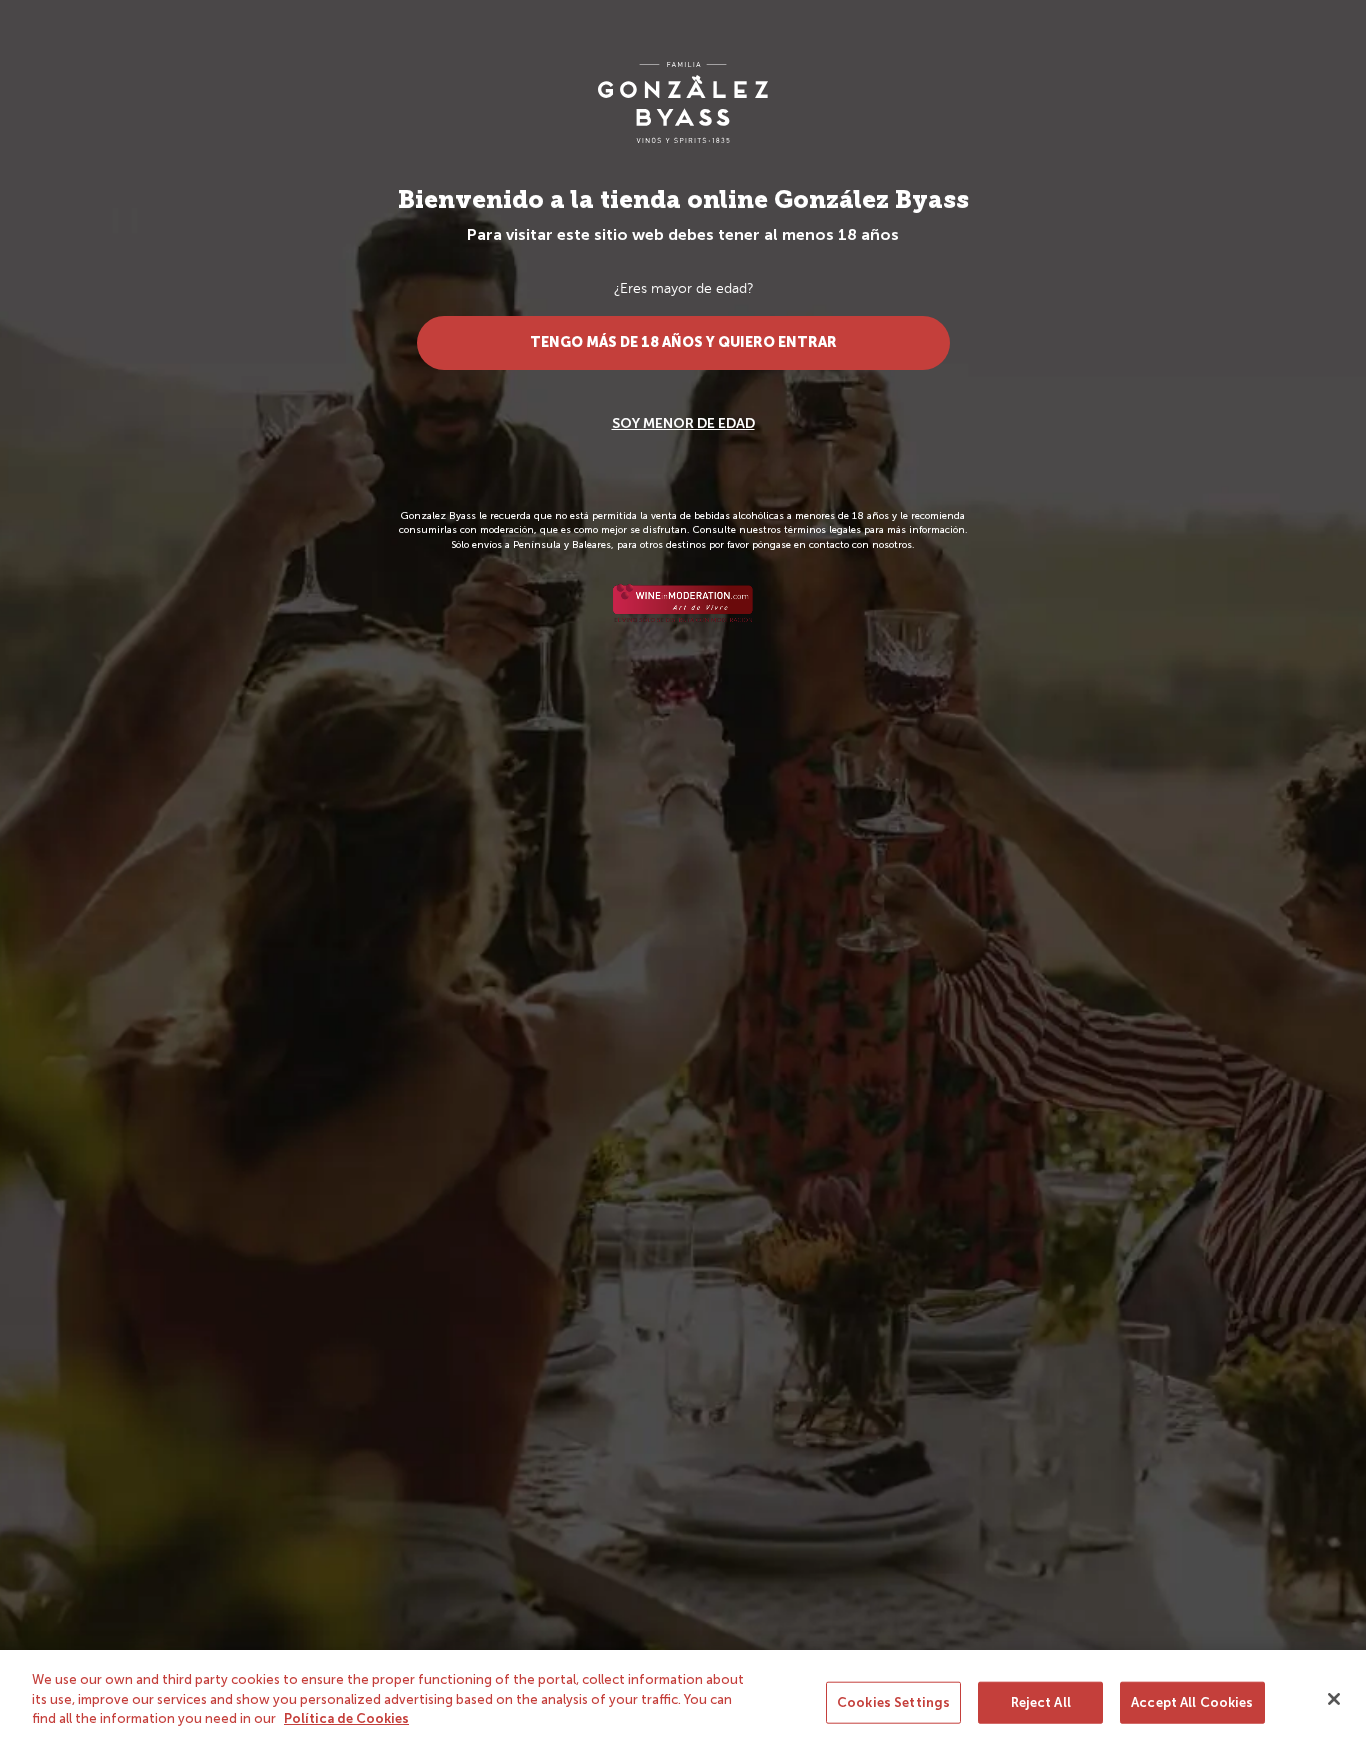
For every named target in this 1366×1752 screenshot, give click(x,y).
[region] (683, 1701)
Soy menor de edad (683, 423)
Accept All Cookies (1192, 1702)
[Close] (1334, 1699)
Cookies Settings (893, 1702)
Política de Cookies (346, 1718)
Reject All (1041, 1702)
